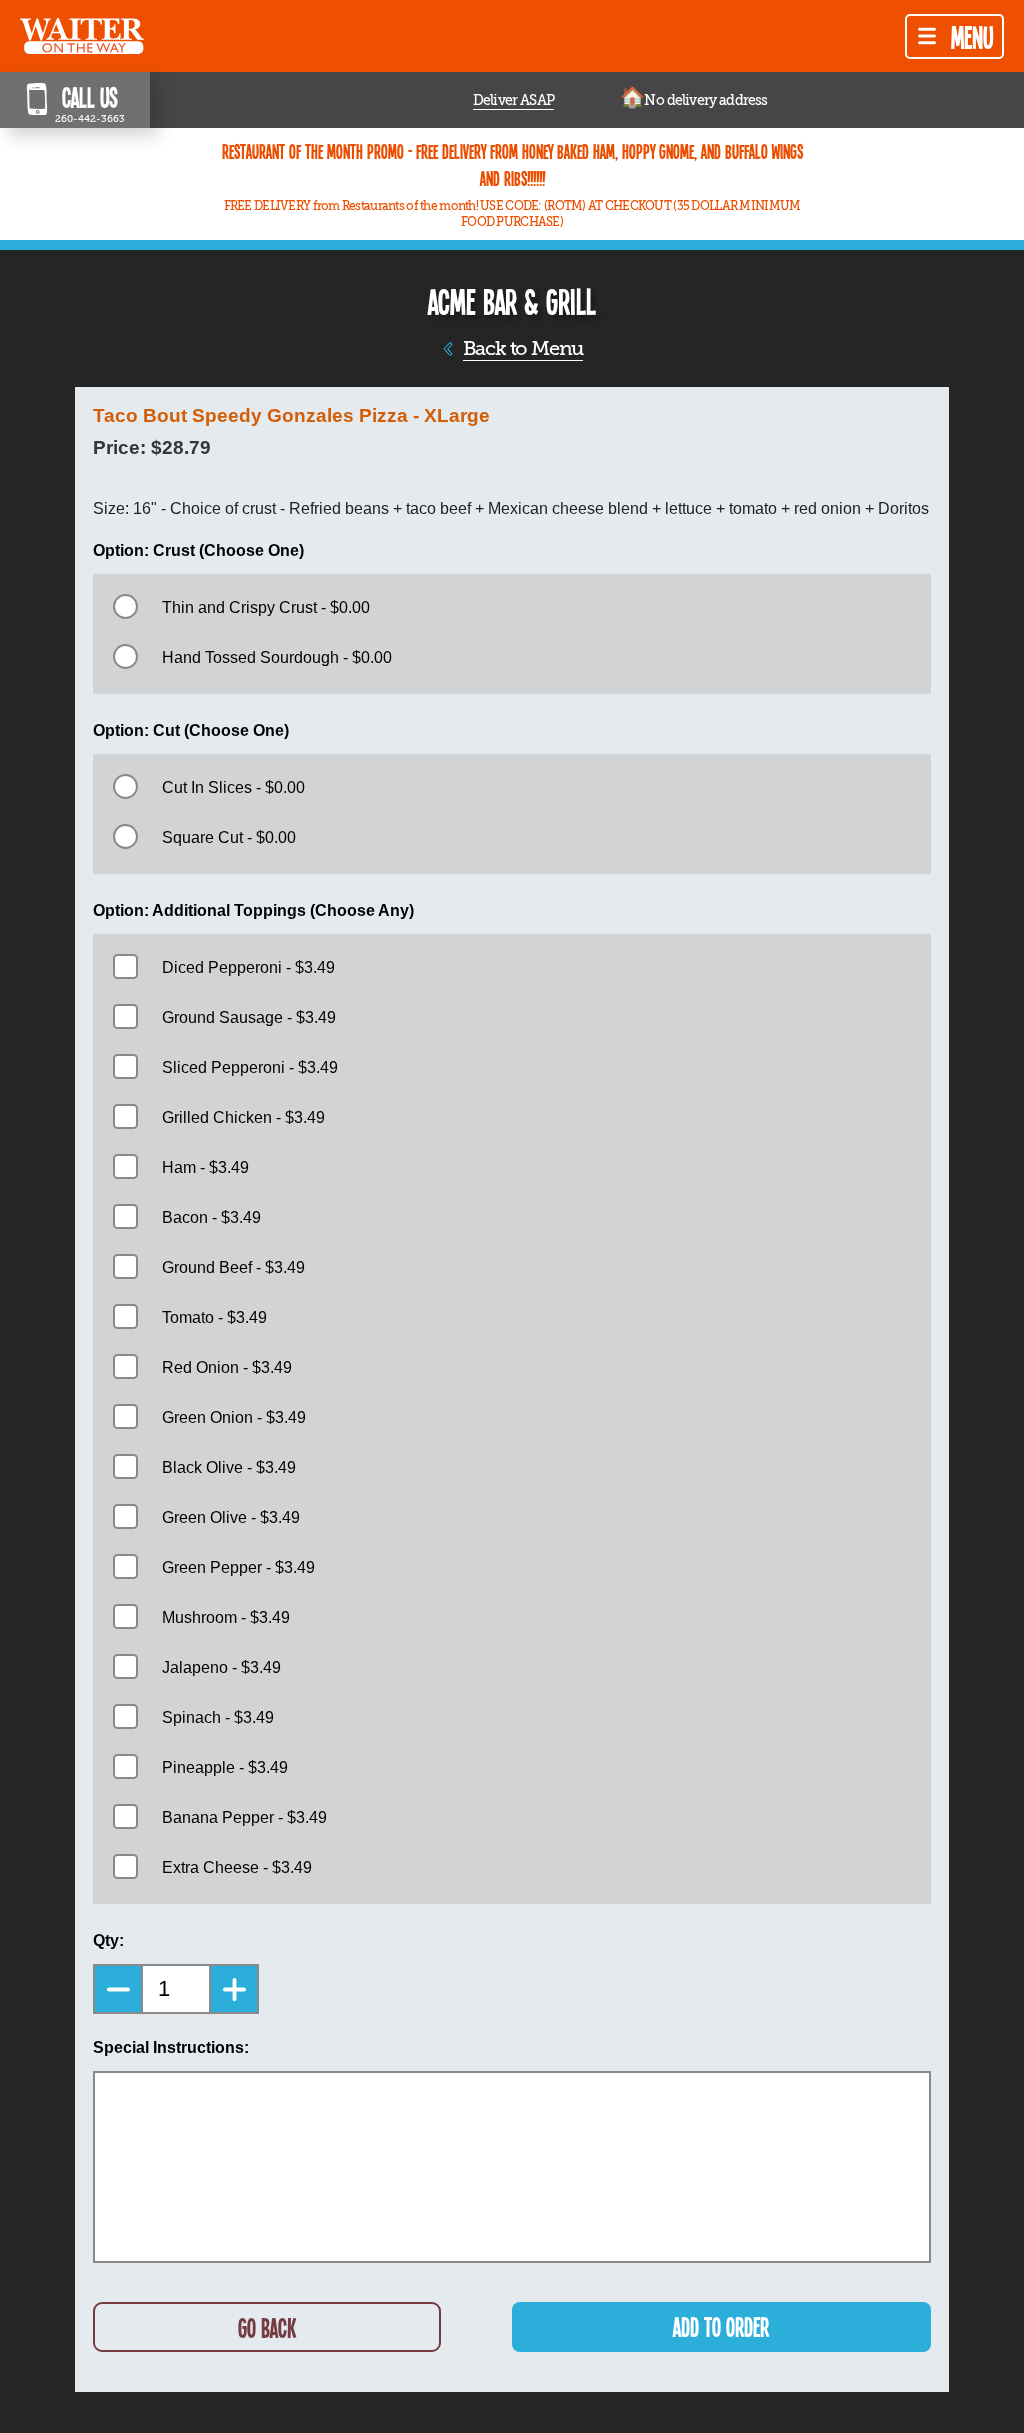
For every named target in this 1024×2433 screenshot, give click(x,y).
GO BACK (267, 2327)
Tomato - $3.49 (214, 1317)
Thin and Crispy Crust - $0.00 (266, 607)
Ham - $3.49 (205, 1167)
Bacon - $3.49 (211, 1217)
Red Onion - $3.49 (227, 1367)
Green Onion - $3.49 (234, 1417)
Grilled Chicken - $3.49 (243, 1117)
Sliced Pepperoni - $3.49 (250, 1067)
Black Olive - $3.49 (229, 1467)
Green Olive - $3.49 (231, 1517)
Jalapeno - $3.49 (221, 1667)
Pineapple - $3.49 (225, 1767)
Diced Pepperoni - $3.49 (248, 967)
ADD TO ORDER (721, 2326)
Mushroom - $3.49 (226, 1617)
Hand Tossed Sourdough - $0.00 (277, 657)
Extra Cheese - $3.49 (237, 1867)
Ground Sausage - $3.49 (249, 1017)
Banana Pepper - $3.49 (244, 1817)
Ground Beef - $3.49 (233, 1267)
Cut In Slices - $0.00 (233, 787)
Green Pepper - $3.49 (238, 1567)
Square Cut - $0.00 (229, 837)
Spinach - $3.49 (218, 1717)
